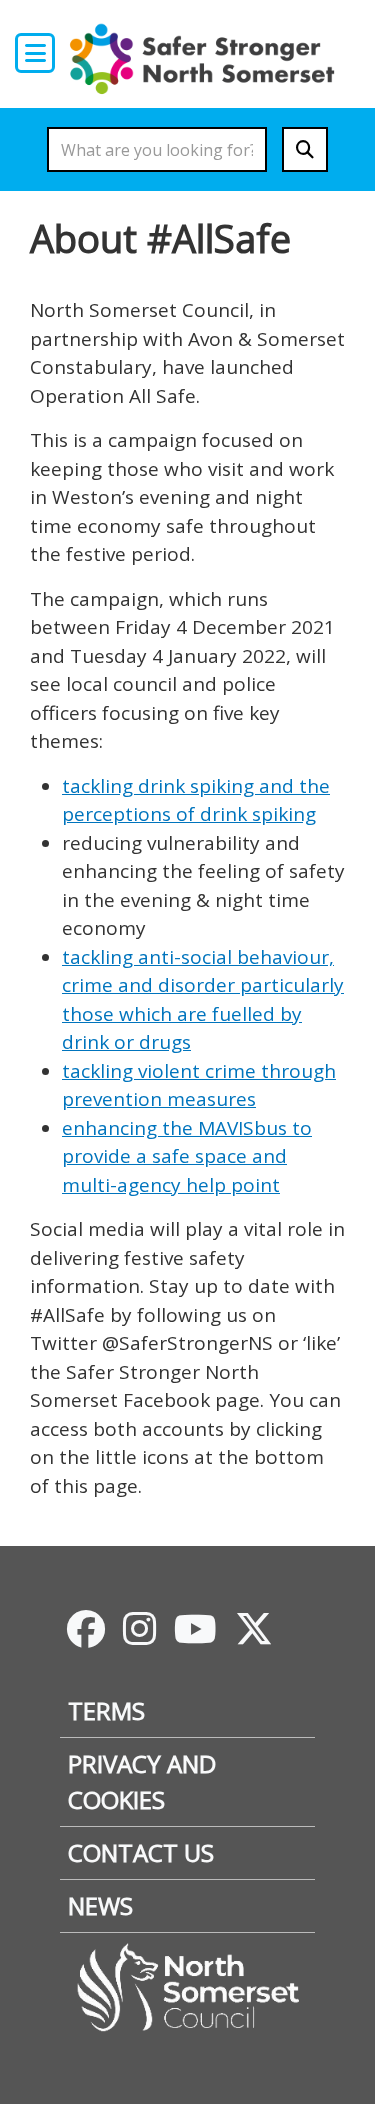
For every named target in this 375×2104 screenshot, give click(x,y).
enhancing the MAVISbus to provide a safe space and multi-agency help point (187, 1156)
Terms (106, 1710)
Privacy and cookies (142, 1781)
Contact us (141, 1852)
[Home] (207, 58)
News (100, 1905)
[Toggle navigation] (35, 53)
